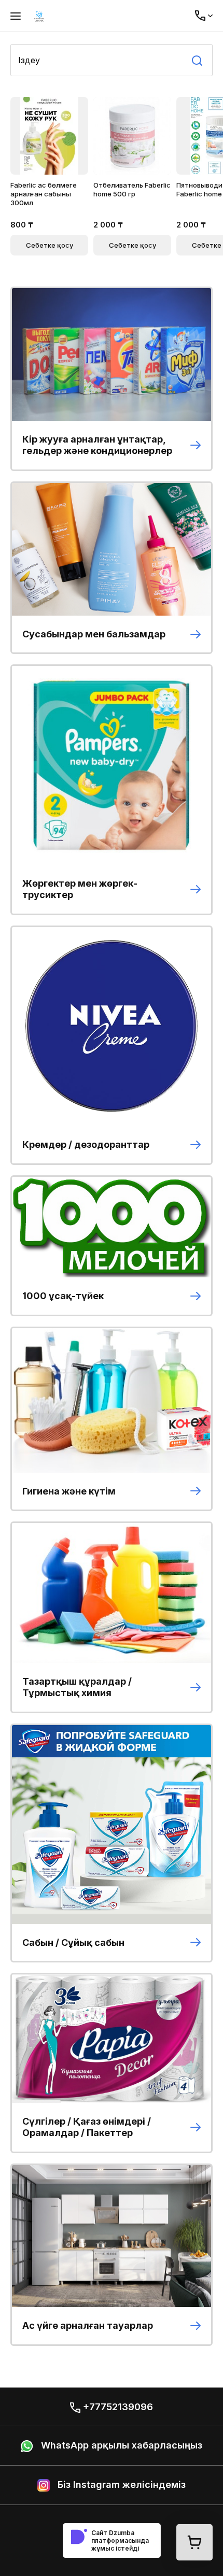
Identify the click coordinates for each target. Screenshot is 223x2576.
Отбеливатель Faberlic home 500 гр (132, 189)
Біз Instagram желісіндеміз (120, 2485)
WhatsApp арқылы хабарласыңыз (120, 2445)
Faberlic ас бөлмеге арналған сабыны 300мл (44, 194)
